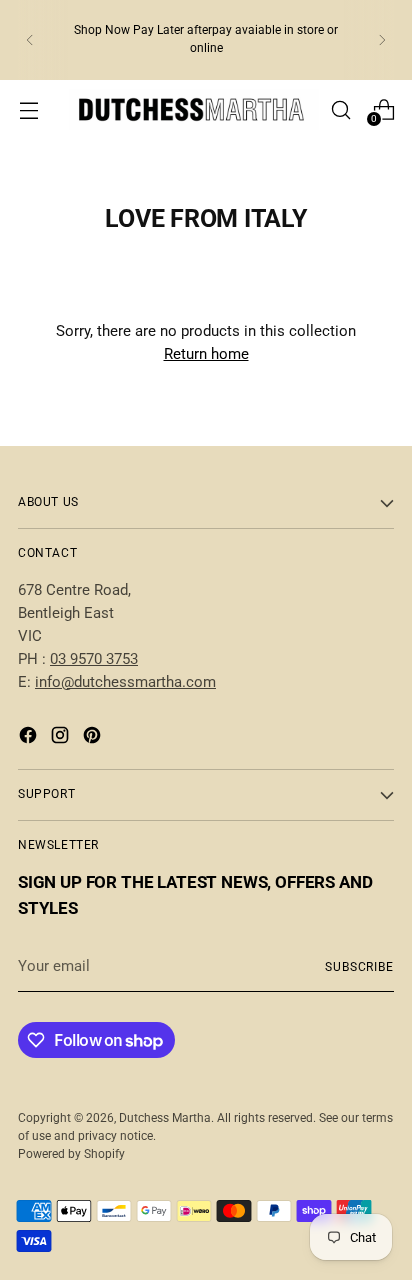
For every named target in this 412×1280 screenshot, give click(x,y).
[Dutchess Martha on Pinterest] (94, 738)
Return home (206, 354)
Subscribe (359, 967)
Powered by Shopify (71, 1154)
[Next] (382, 40)
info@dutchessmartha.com (125, 682)
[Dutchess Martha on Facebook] (30, 738)
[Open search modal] (340, 109)
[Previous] (30, 40)
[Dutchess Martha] (194, 109)
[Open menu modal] (28, 109)
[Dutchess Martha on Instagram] (62, 738)
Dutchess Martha (165, 1118)
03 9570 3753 (94, 659)
